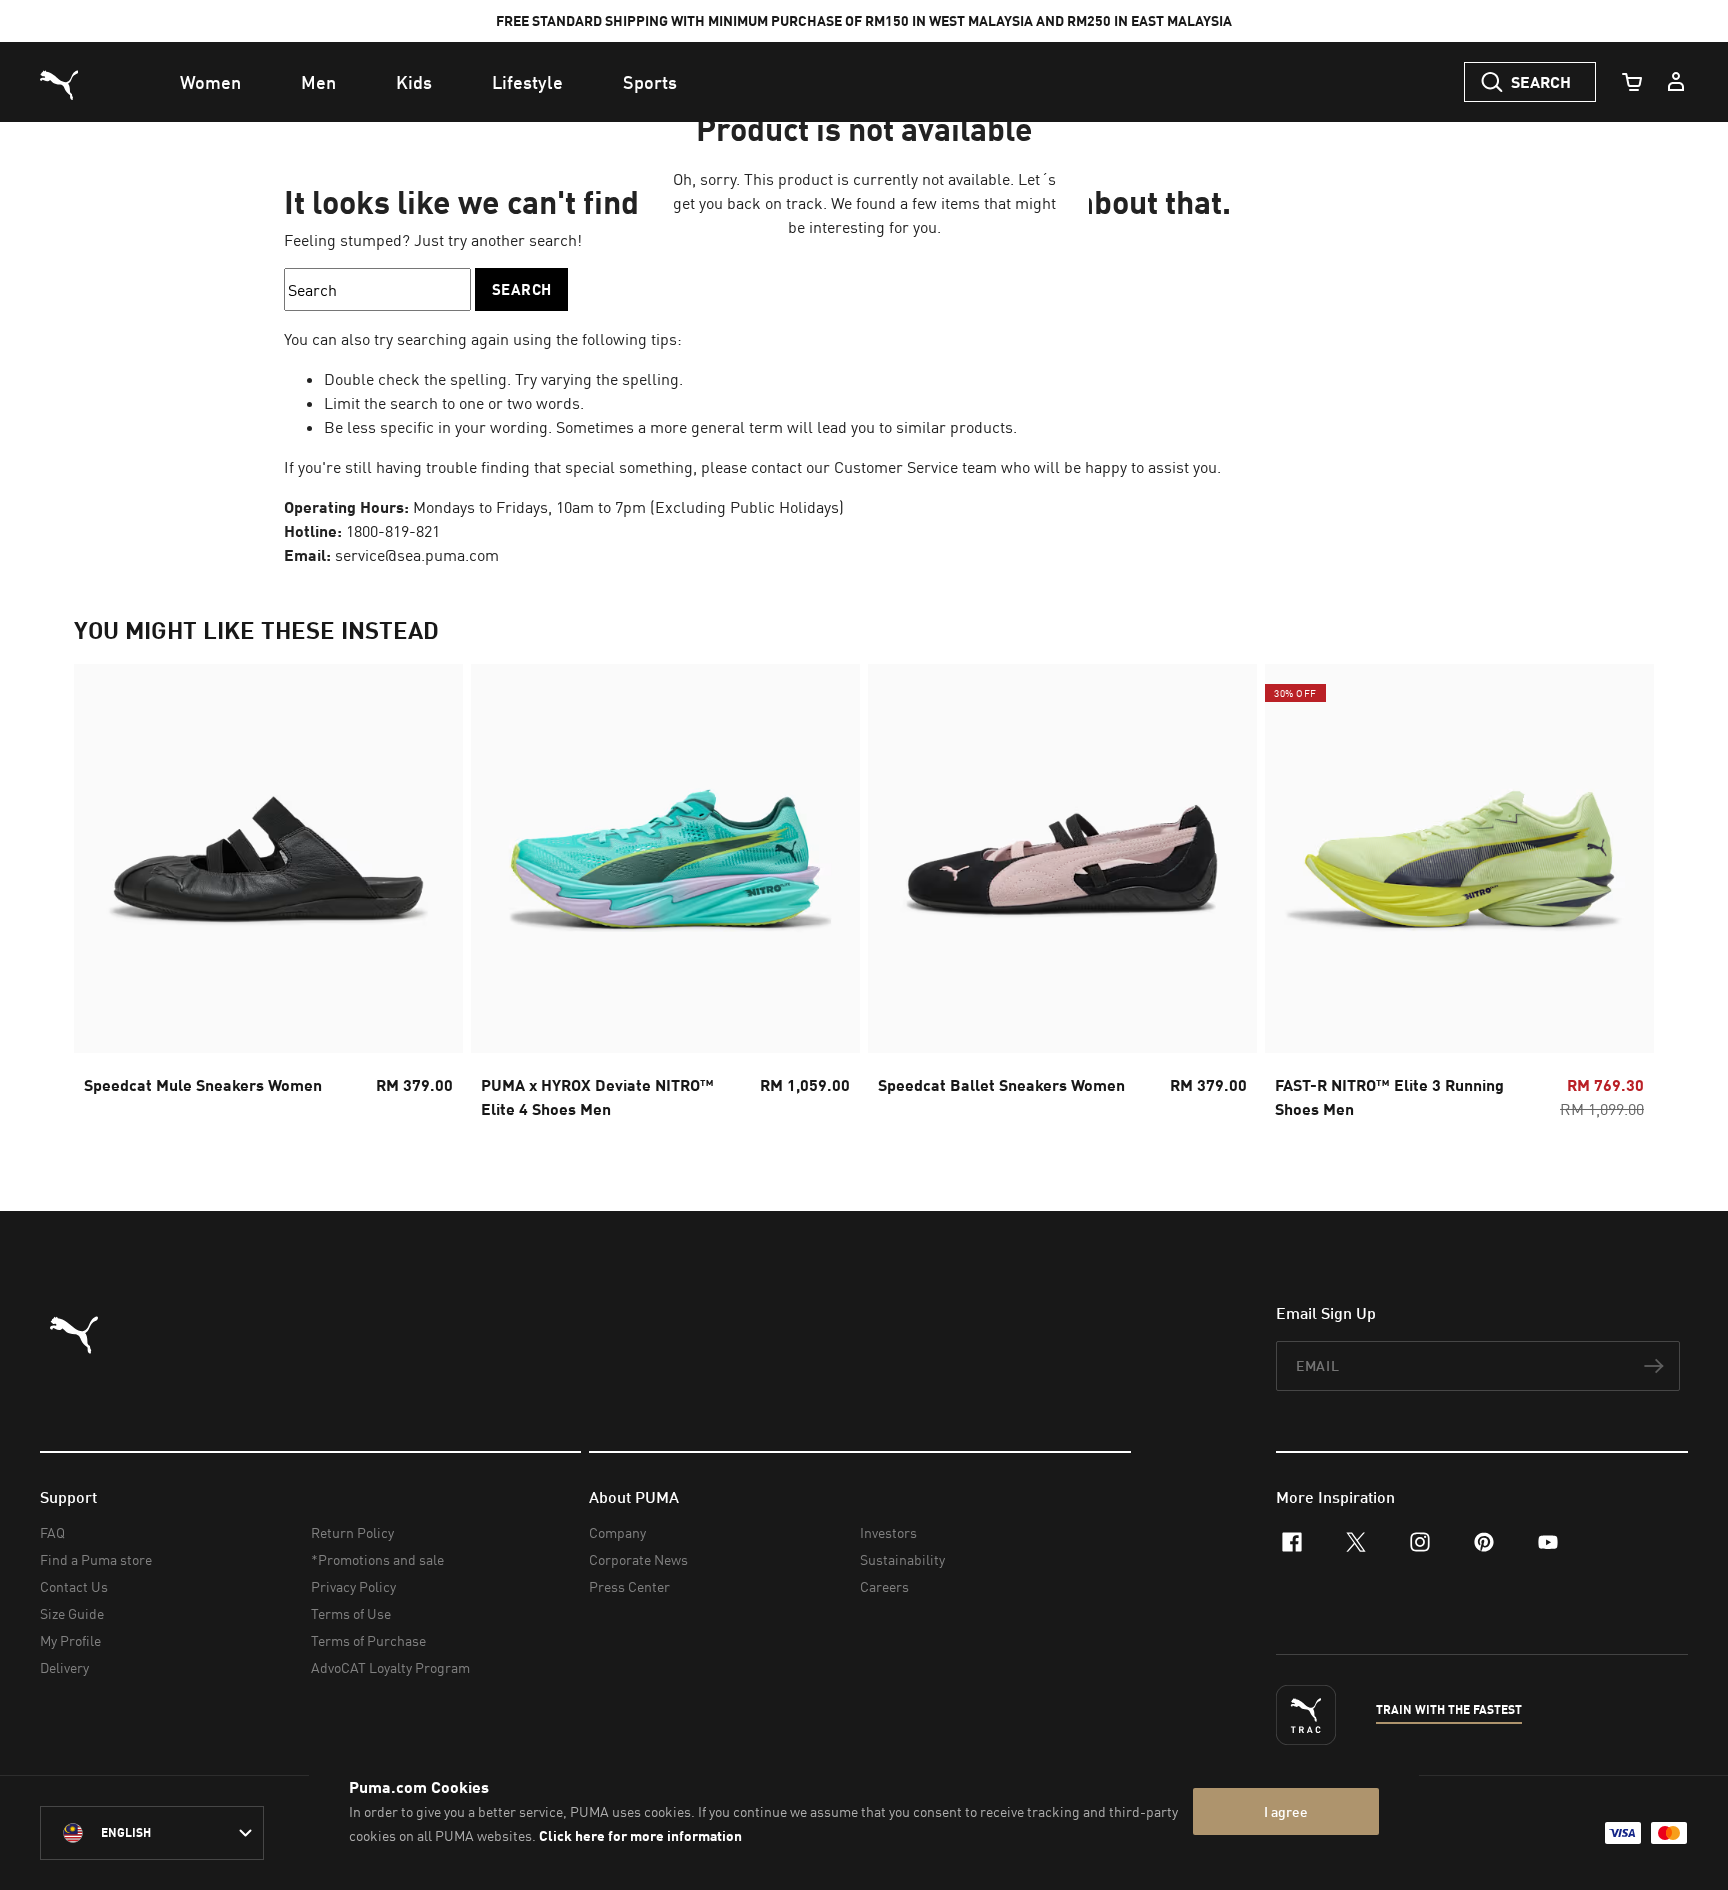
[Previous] (106, 898)
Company (617, 1532)
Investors (888, 1532)
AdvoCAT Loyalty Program (390, 1667)
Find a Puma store (96, 1559)
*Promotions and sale (377, 1559)
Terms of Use (351, 1613)
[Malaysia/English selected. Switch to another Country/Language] (152, 1833)
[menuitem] (210, 82)
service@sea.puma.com (417, 555)
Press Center (629, 1586)
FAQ (52, 1532)
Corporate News (638, 1559)
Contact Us (74, 1586)
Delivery (64, 1667)
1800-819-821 (393, 531)
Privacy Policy (353, 1586)
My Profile (70, 1640)
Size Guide (72, 1613)
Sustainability (902, 1559)
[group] (268, 897)
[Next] (1622, 898)
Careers (884, 1586)
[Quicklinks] (1676, 82)
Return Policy (352, 1532)
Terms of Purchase (368, 1640)
